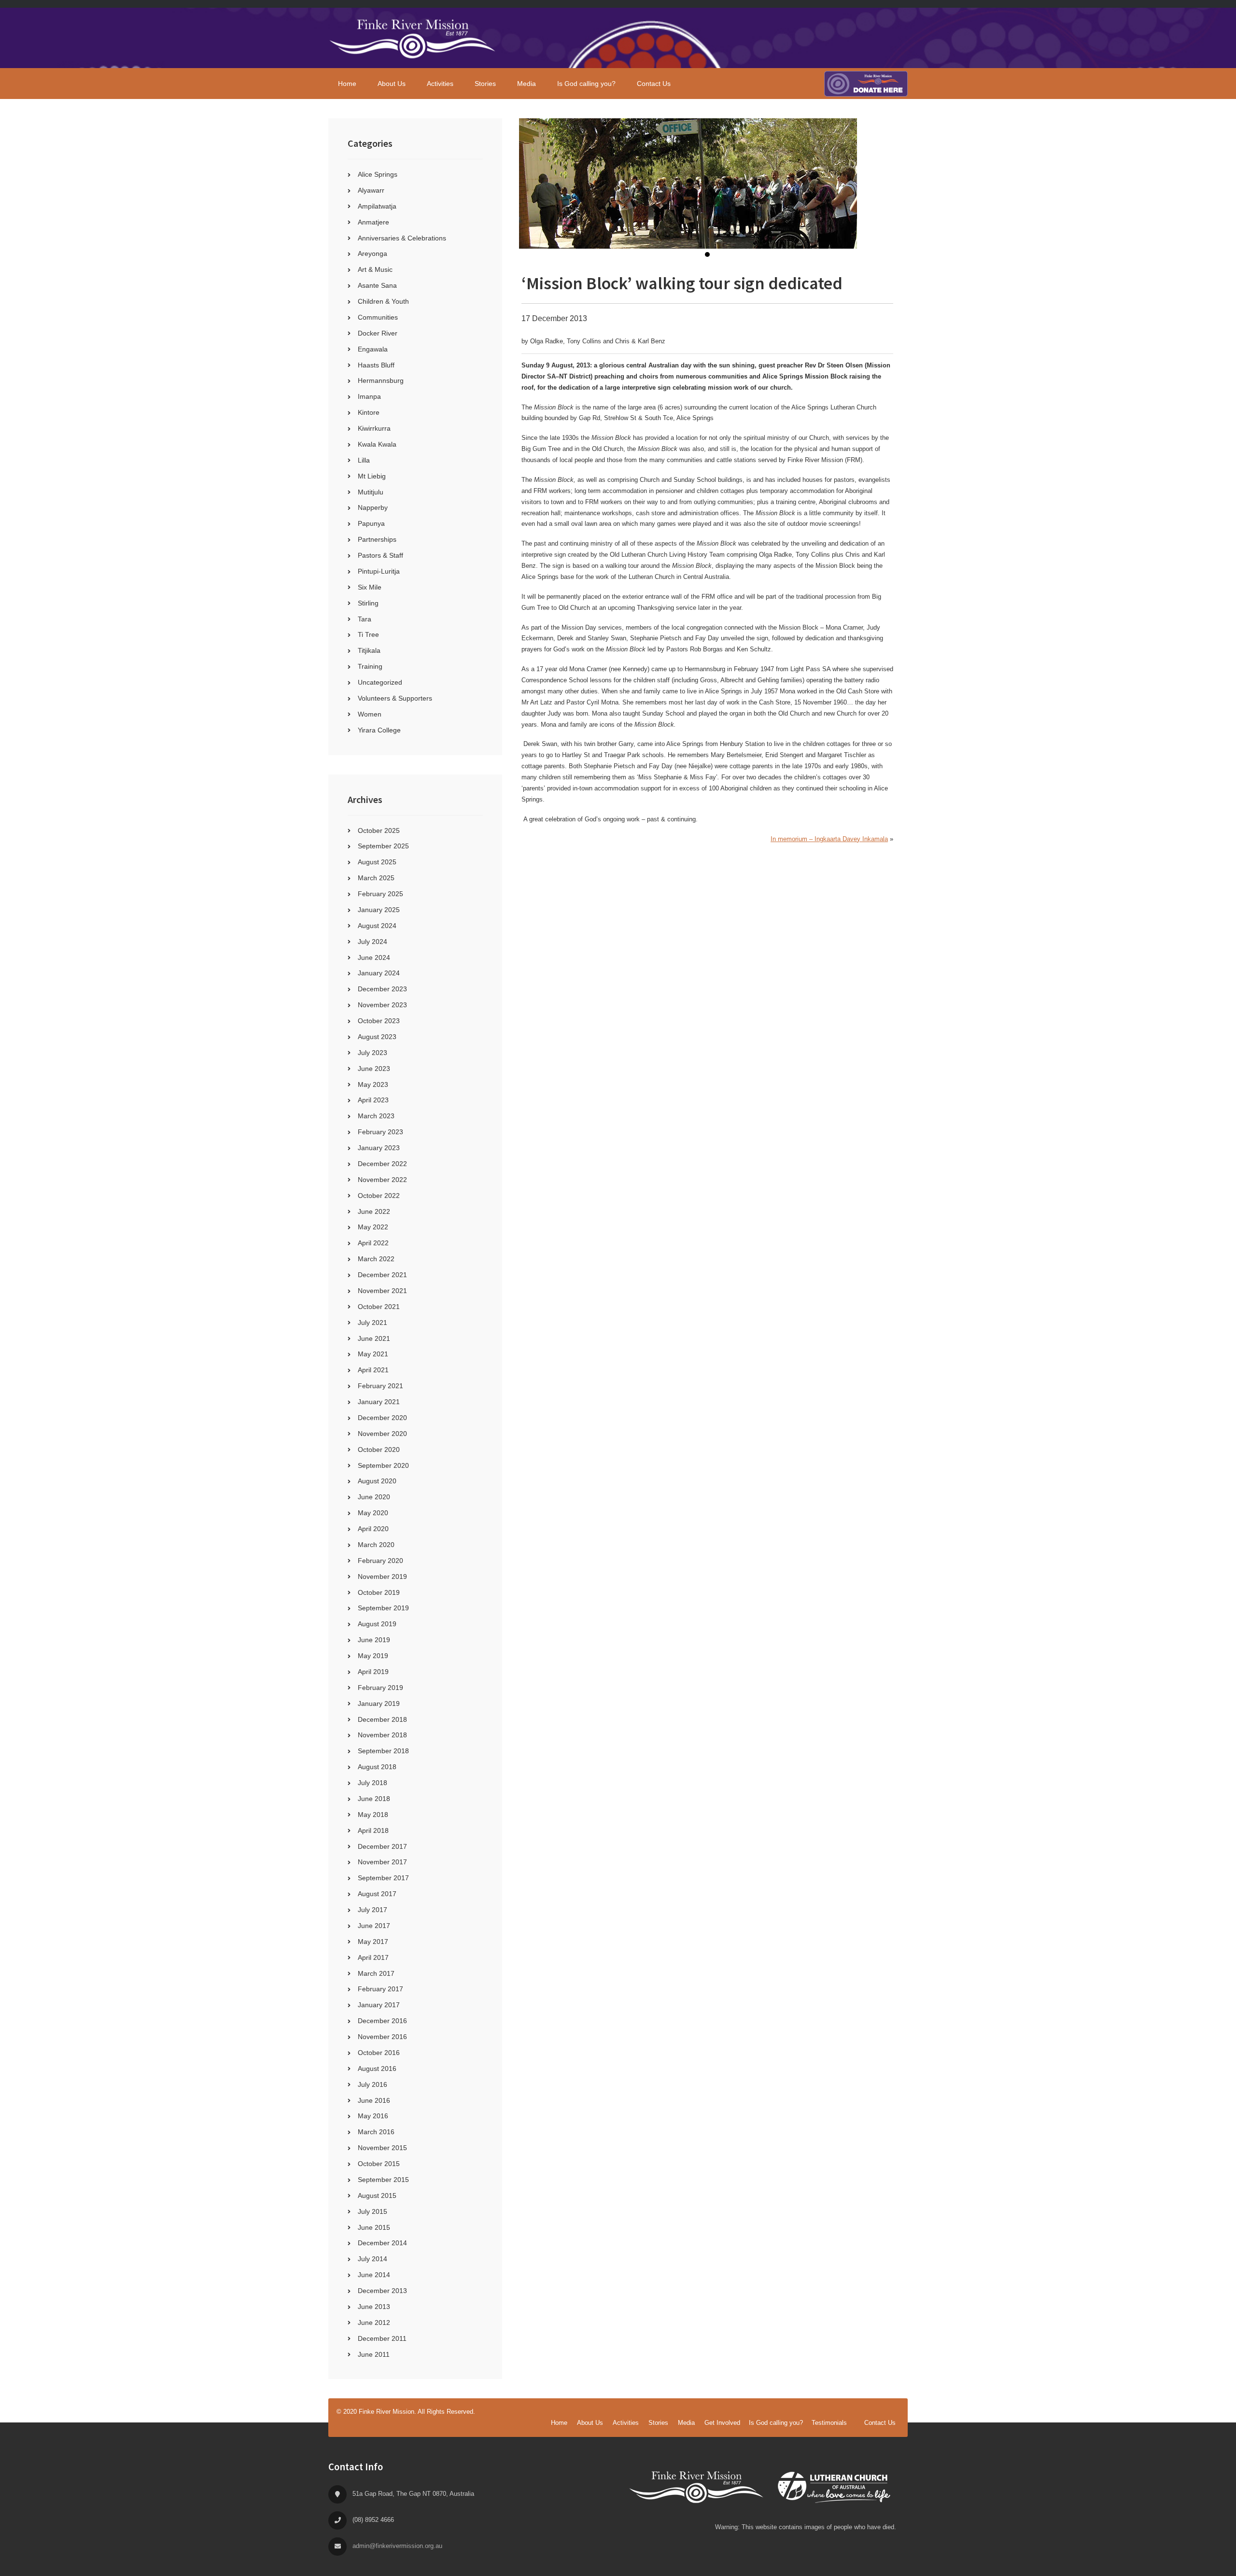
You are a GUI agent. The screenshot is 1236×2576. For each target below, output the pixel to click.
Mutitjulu (371, 492)
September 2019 (383, 1608)
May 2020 (373, 1513)
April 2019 (373, 1672)
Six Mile (370, 587)
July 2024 (372, 942)
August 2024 (377, 926)
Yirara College (379, 730)
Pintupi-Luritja (379, 571)
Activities (626, 2423)
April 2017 (373, 1957)
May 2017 (373, 1942)
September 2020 (383, 1465)
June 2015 (374, 2227)
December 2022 (382, 1164)
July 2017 (372, 1910)
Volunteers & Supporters (395, 698)
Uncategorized (380, 682)
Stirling (368, 603)
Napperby (373, 507)
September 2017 (383, 1878)
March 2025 (376, 878)
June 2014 (374, 2275)
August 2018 (377, 1767)
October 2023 (379, 1021)
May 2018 (373, 1815)
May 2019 (373, 1656)
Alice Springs (378, 174)
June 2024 (374, 957)
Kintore (369, 412)
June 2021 (374, 1338)
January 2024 (379, 973)
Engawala (373, 349)
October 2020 (379, 1450)
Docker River (378, 333)
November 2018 (382, 1735)
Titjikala (369, 650)
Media (686, 2423)
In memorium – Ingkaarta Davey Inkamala (829, 839)
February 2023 (380, 1132)
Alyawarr (371, 190)
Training (370, 666)
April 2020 (373, 1529)
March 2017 (376, 1973)
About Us (590, 2423)
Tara (365, 619)
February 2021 (380, 1386)
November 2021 (382, 1291)
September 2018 (383, 1751)
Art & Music (375, 269)
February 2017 (380, 1989)
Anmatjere (373, 222)
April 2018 (373, 1830)
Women (370, 714)
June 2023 (374, 1069)
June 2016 (374, 2100)
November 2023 (382, 1005)
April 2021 (373, 1370)
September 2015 (383, 2180)
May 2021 (373, 1354)
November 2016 (382, 2037)
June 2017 (374, 1926)
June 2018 (374, 1799)
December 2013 (382, 2291)
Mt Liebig (372, 476)
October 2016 (379, 2053)
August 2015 (377, 2196)
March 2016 (376, 2132)
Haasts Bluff (376, 365)
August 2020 (377, 1481)
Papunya (371, 523)
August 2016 (377, 2069)
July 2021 (372, 1323)
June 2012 (374, 2323)
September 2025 (383, 846)
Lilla (364, 460)
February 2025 (380, 894)
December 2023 (382, 989)
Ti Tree (368, 634)
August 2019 (377, 1624)
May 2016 (373, 2116)
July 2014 (372, 2259)
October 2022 (379, 1196)
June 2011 (374, 2354)
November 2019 (382, 1577)
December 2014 (382, 2243)
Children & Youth (383, 301)
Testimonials (829, 2423)
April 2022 (373, 1243)
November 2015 (382, 2148)
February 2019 (380, 1688)
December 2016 (382, 2021)
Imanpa (369, 396)
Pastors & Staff (380, 555)
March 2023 (376, 1116)
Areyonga (372, 253)
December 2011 (382, 2338)
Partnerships (377, 539)
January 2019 (379, 1703)
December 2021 (382, 1275)
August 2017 (377, 1894)
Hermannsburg (381, 380)
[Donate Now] (866, 84)
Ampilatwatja (377, 206)
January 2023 (379, 1148)
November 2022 (382, 1180)
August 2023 (377, 1037)
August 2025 (377, 862)
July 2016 (372, 2084)
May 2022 (373, 1227)
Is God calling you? (776, 2423)
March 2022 (376, 1259)
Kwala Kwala (377, 444)
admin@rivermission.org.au (397, 2546)
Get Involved (722, 2423)
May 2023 (373, 1084)
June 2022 (374, 1211)
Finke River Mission (413, 38)
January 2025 (379, 910)
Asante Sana (377, 285)
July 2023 (372, 1053)
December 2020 (382, 1418)
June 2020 (374, 1497)
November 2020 (382, 1434)
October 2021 (379, 1307)
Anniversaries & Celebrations (402, 238)
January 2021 (379, 1402)
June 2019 (374, 1640)
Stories (658, 2423)
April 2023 (373, 1100)
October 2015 (379, 2164)
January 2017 (379, 2005)
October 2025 (379, 831)
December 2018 (382, 1719)
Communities (378, 317)
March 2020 (376, 1545)
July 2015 (372, 2211)
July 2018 (372, 1783)
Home (559, 2423)
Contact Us (880, 2423)
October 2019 (379, 1592)
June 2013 (374, 2307)
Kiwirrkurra (374, 428)
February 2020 (380, 1561)
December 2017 (382, 1846)
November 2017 (382, 1862)
